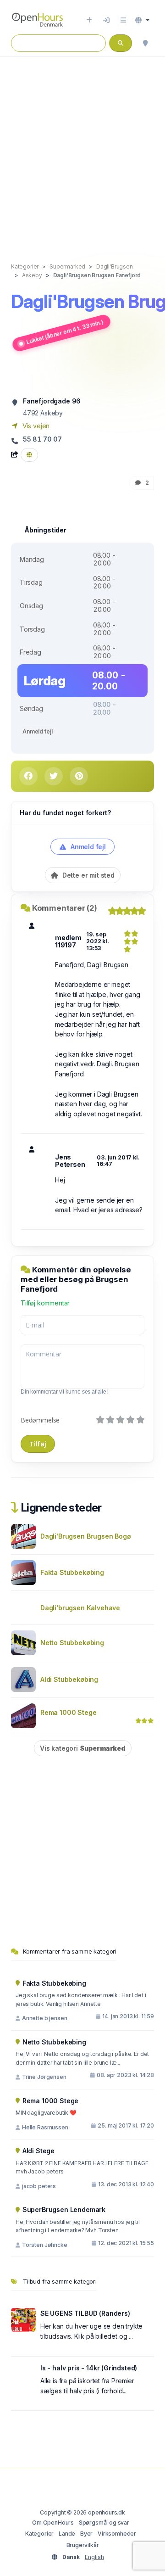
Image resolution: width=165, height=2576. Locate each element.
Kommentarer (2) (65, 908)
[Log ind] (106, 20)
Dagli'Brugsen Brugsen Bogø (85, 1536)
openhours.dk (107, 2512)
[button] (142, 20)
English (94, 2557)
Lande (67, 2534)
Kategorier (39, 2534)
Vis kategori (83, 1748)
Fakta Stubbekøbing (72, 1572)
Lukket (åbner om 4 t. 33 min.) (65, 332)
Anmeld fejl (37, 731)
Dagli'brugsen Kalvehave (80, 1608)
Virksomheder (117, 2534)
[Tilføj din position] (145, 43)
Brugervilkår (83, 2545)
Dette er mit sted (88, 875)
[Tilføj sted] (89, 20)
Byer (86, 2534)
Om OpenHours (53, 2523)
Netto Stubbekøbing (72, 1643)
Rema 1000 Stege (68, 1712)
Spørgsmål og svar (104, 2523)
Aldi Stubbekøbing (69, 1679)
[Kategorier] (123, 20)
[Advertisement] (82, 150)
